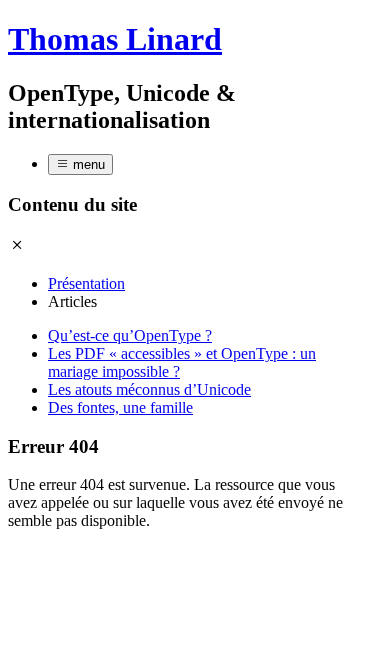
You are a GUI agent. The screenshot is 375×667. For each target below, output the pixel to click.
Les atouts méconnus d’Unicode (149, 389)
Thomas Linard (115, 39)
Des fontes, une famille (120, 407)
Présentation (86, 283)
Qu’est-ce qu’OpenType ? (130, 335)
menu (87, 164)
